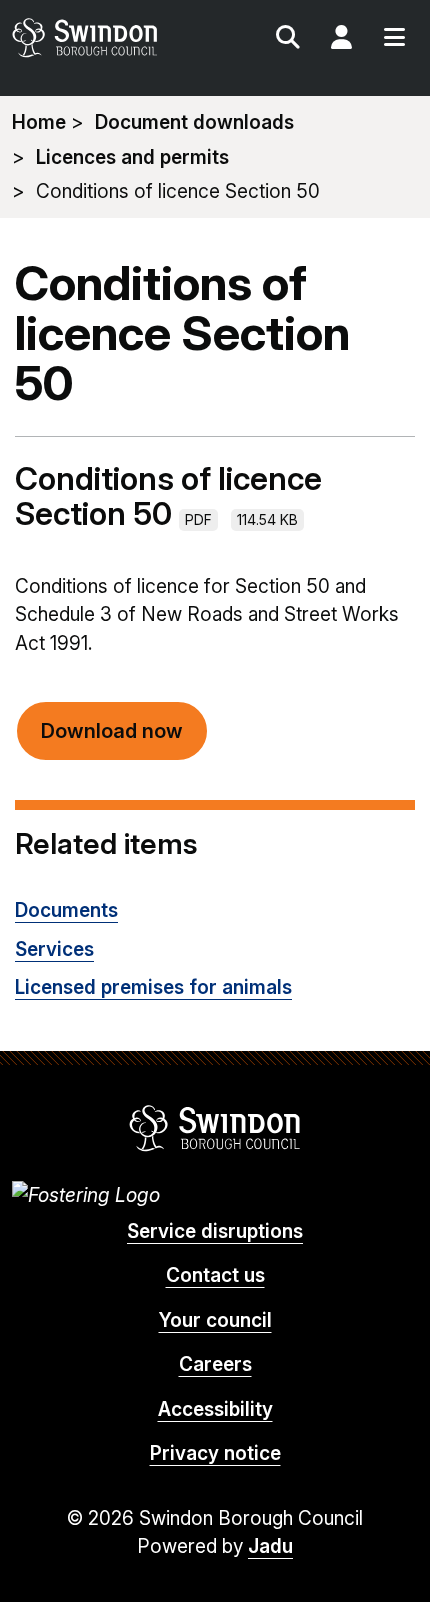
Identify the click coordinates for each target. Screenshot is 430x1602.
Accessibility (215, 1409)
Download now (112, 731)
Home (39, 122)
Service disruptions (215, 1231)
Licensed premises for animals (153, 987)
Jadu (270, 1546)
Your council (215, 1320)
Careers (215, 1364)
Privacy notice (215, 1453)
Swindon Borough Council (215, 1128)
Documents (66, 910)
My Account (341, 40)
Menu (394, 40)
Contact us (215, 1275)
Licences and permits (132, 157)
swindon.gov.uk (112, 37)
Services (54, 949)
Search (288, 40)
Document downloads (194, 122)
